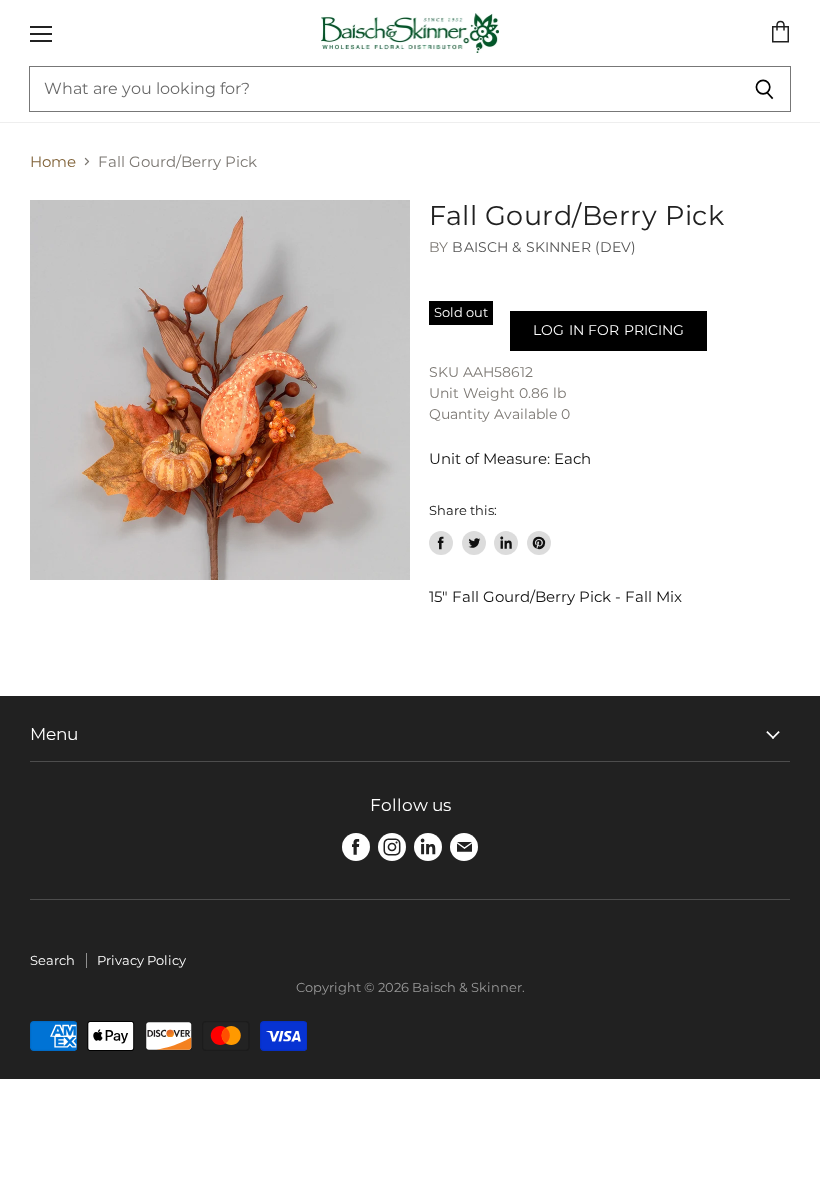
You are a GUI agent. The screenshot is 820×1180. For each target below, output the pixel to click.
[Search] (764, 89)
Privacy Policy (141, 960)
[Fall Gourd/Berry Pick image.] (220, 390)
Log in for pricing (608, 330)
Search (52, 960)
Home (53, 161)
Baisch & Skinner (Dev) (544, 247)
